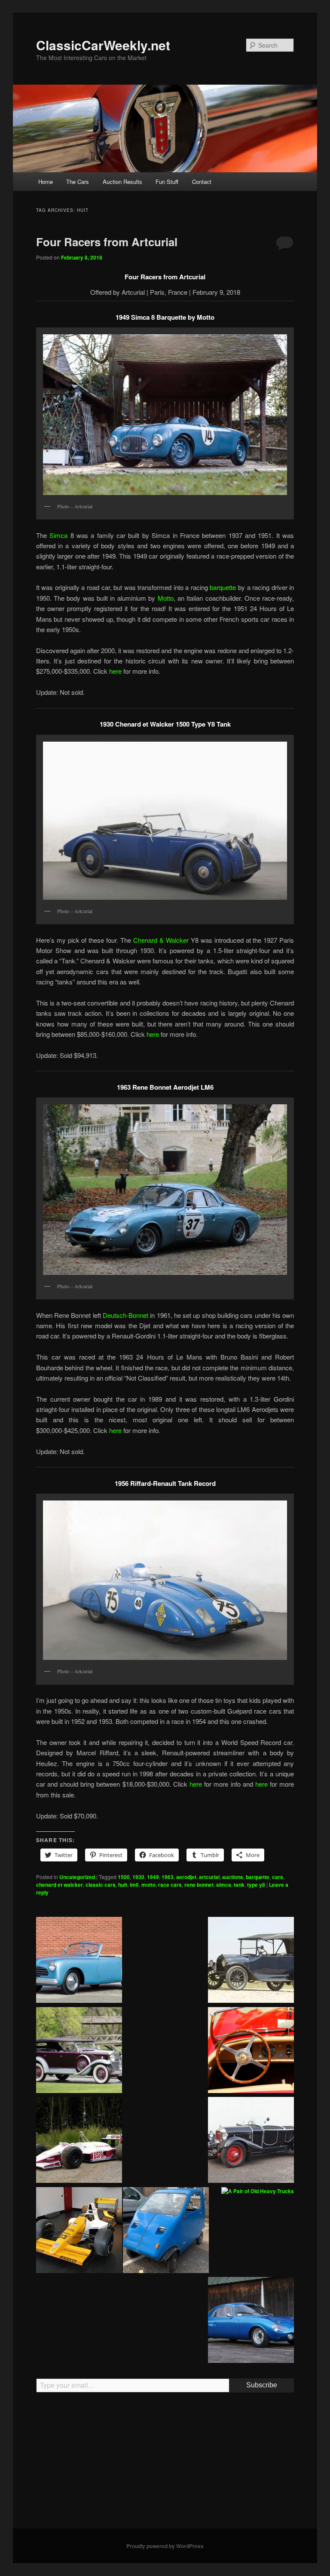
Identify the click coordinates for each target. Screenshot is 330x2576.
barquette (223, 587)
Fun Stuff (167, 182)
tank (239, 1885)
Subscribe (262, 2385)
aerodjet (186, 1877)
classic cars (101, 1885)
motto (148, 1885)
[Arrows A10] (79, 2141)
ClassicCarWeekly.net (103, 45)
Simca (58, 535)
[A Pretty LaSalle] (79, 2051)
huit (123, 1885)
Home (46, 182)
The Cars (78, 182)
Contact (202, 182)
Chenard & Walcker (161, 940)
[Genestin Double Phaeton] (251, 2141)
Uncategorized (77, 1877)
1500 (124, 1877)
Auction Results (122, 182)
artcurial (209, 1877)
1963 (168, 1877)
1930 (138, 1877)
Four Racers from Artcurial (107, 242)
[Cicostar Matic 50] (166, 2231)
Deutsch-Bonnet (125, 1315)
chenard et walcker (60, 1885)
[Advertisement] (165, 2464)
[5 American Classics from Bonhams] (251, 1961)
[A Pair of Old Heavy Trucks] (258, 2191)
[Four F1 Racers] (79, 2231)
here (115, 671)
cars (278, 1877)
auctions (233, 1877)
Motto (166, 598)
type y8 (256, 1885)
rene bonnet (199, 1885)
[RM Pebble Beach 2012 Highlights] (251, 2051)
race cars (170, 1885)
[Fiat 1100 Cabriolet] (79, 1961)
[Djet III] (251, 2321)
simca (224, 1885)
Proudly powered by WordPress (165, 2546)
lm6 (134, 1885)
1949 (153, 1877)
